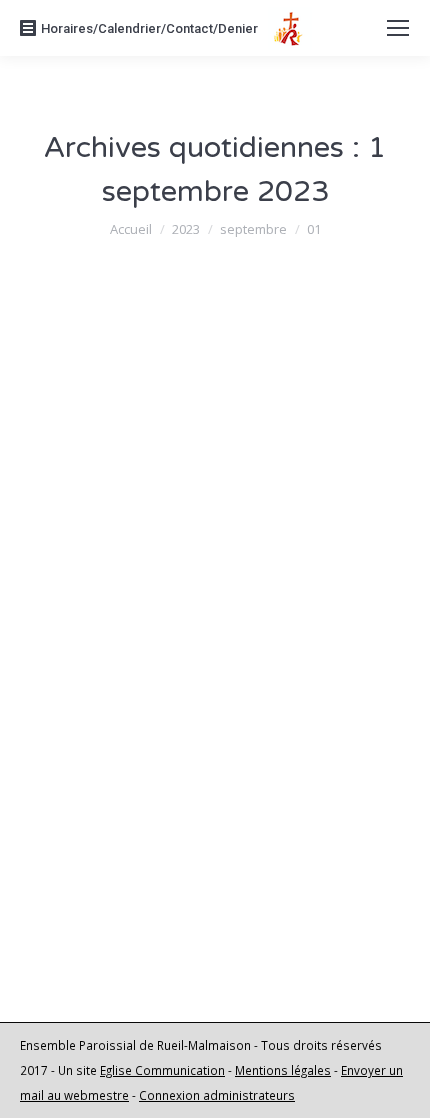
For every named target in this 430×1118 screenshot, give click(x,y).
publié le (136, 477)
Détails (79, 658)
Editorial (79, 452)
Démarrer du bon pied (161, 415)
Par (178, 452)
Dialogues (85, 856)
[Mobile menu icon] (398, 28)
